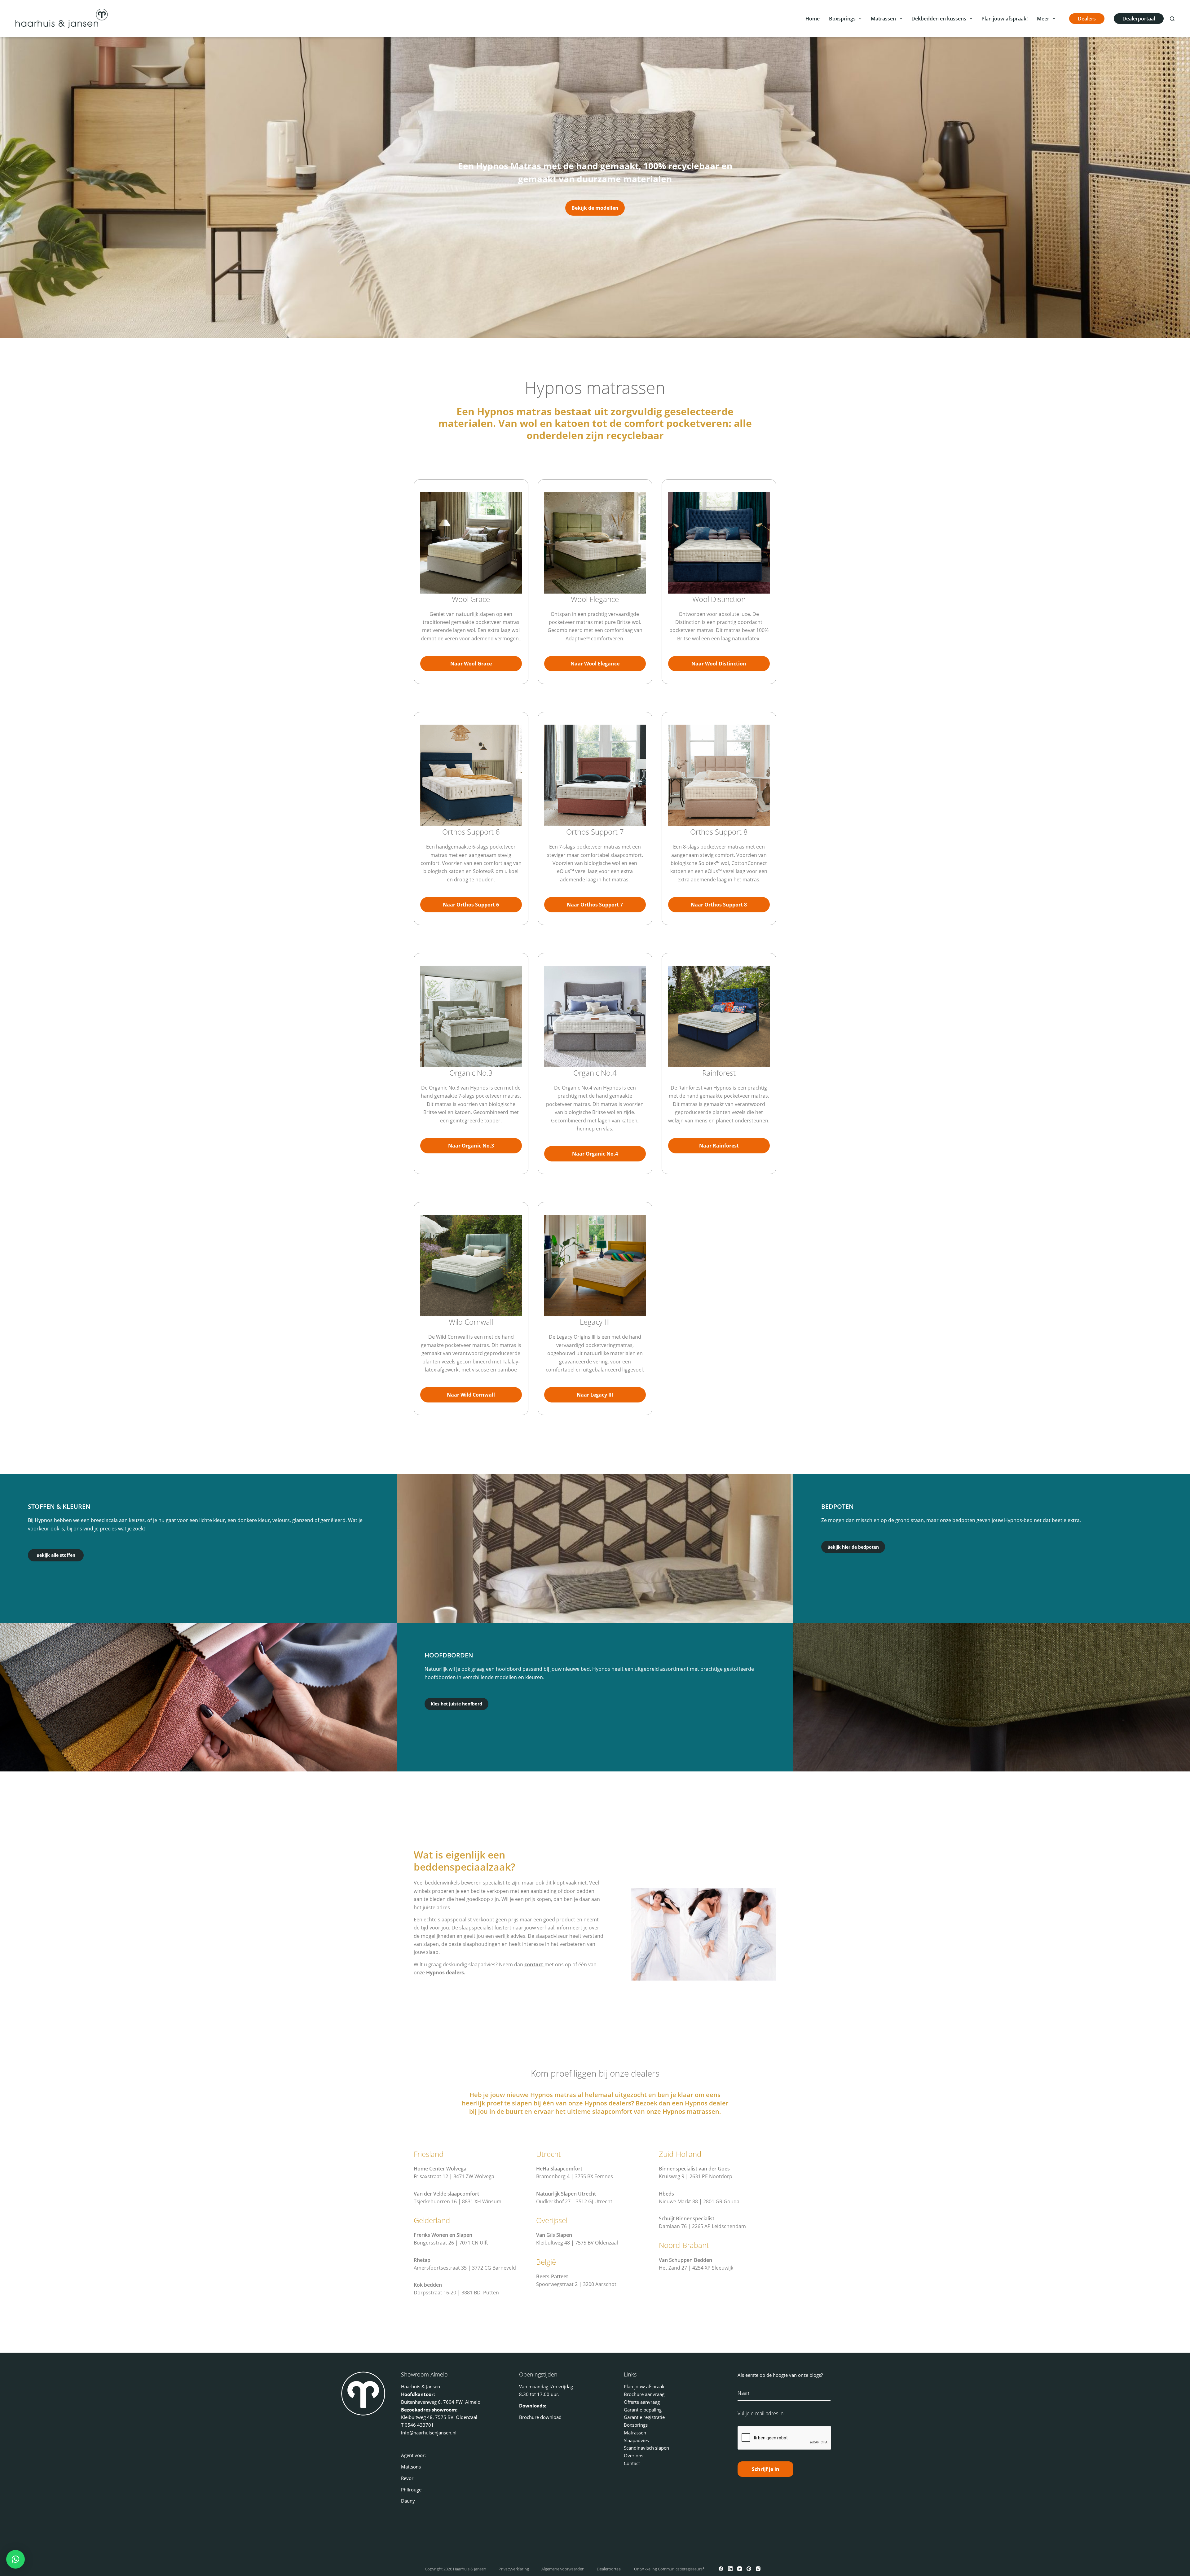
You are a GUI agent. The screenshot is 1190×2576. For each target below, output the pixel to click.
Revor (407, 2478)
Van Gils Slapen (554, 2235)
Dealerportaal (1139, 19)
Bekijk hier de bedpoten (853, 1547)
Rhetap (422, 2260)
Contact (632, 2463)
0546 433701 (419, 2425)
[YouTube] (740, 2569)
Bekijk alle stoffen (56, 1555)
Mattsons (411, 2467)
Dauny (408, 2501)
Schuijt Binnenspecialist (687, 2218)
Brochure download (540, 2417)
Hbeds (666, 2194)
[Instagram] (758, 2569)
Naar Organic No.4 (595, 1154)
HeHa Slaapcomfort (559, 2169)
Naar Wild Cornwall (471, 1395)
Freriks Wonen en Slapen (443, 2235)
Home (813, 19)
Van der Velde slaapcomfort (446, 2194)
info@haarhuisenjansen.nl (429, 2433)
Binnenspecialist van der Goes (694, 2169)
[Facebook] (721, 2569)
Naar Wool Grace (471, 664)
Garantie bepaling (643, 2410)
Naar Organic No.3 (471, 1146)
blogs (815, 2375)
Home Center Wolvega (440, 2169)
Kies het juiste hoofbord (456, 1704)
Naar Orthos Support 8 (719, 905)
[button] (15, 2559)
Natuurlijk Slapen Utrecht (566, 2194)
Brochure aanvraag (644, 2394)
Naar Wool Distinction (719, 664)
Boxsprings (842, 19)
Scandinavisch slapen (646, 2448)
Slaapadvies (636, 2440)
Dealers (1087, 19)
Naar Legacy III (595, 1395)
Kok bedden (428, 2285)
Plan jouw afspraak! (1005, 19)
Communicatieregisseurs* (681, 2569)
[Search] (1172, 19)
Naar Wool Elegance (595, 664)
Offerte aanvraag (642, 2402)
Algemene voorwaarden (563, 2569)
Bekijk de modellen (595, 208)
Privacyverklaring (514, 2569)
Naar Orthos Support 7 (595, 905)
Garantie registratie (644, 2417)
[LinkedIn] (730, 2569)
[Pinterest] (749, 2569)
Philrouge (411, 2490)
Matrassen (883, 19)
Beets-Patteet (552, 2276)
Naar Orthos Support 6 (471, 905)
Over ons (634, 2455)
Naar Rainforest (719, 1146)
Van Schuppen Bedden (685, 2260)
